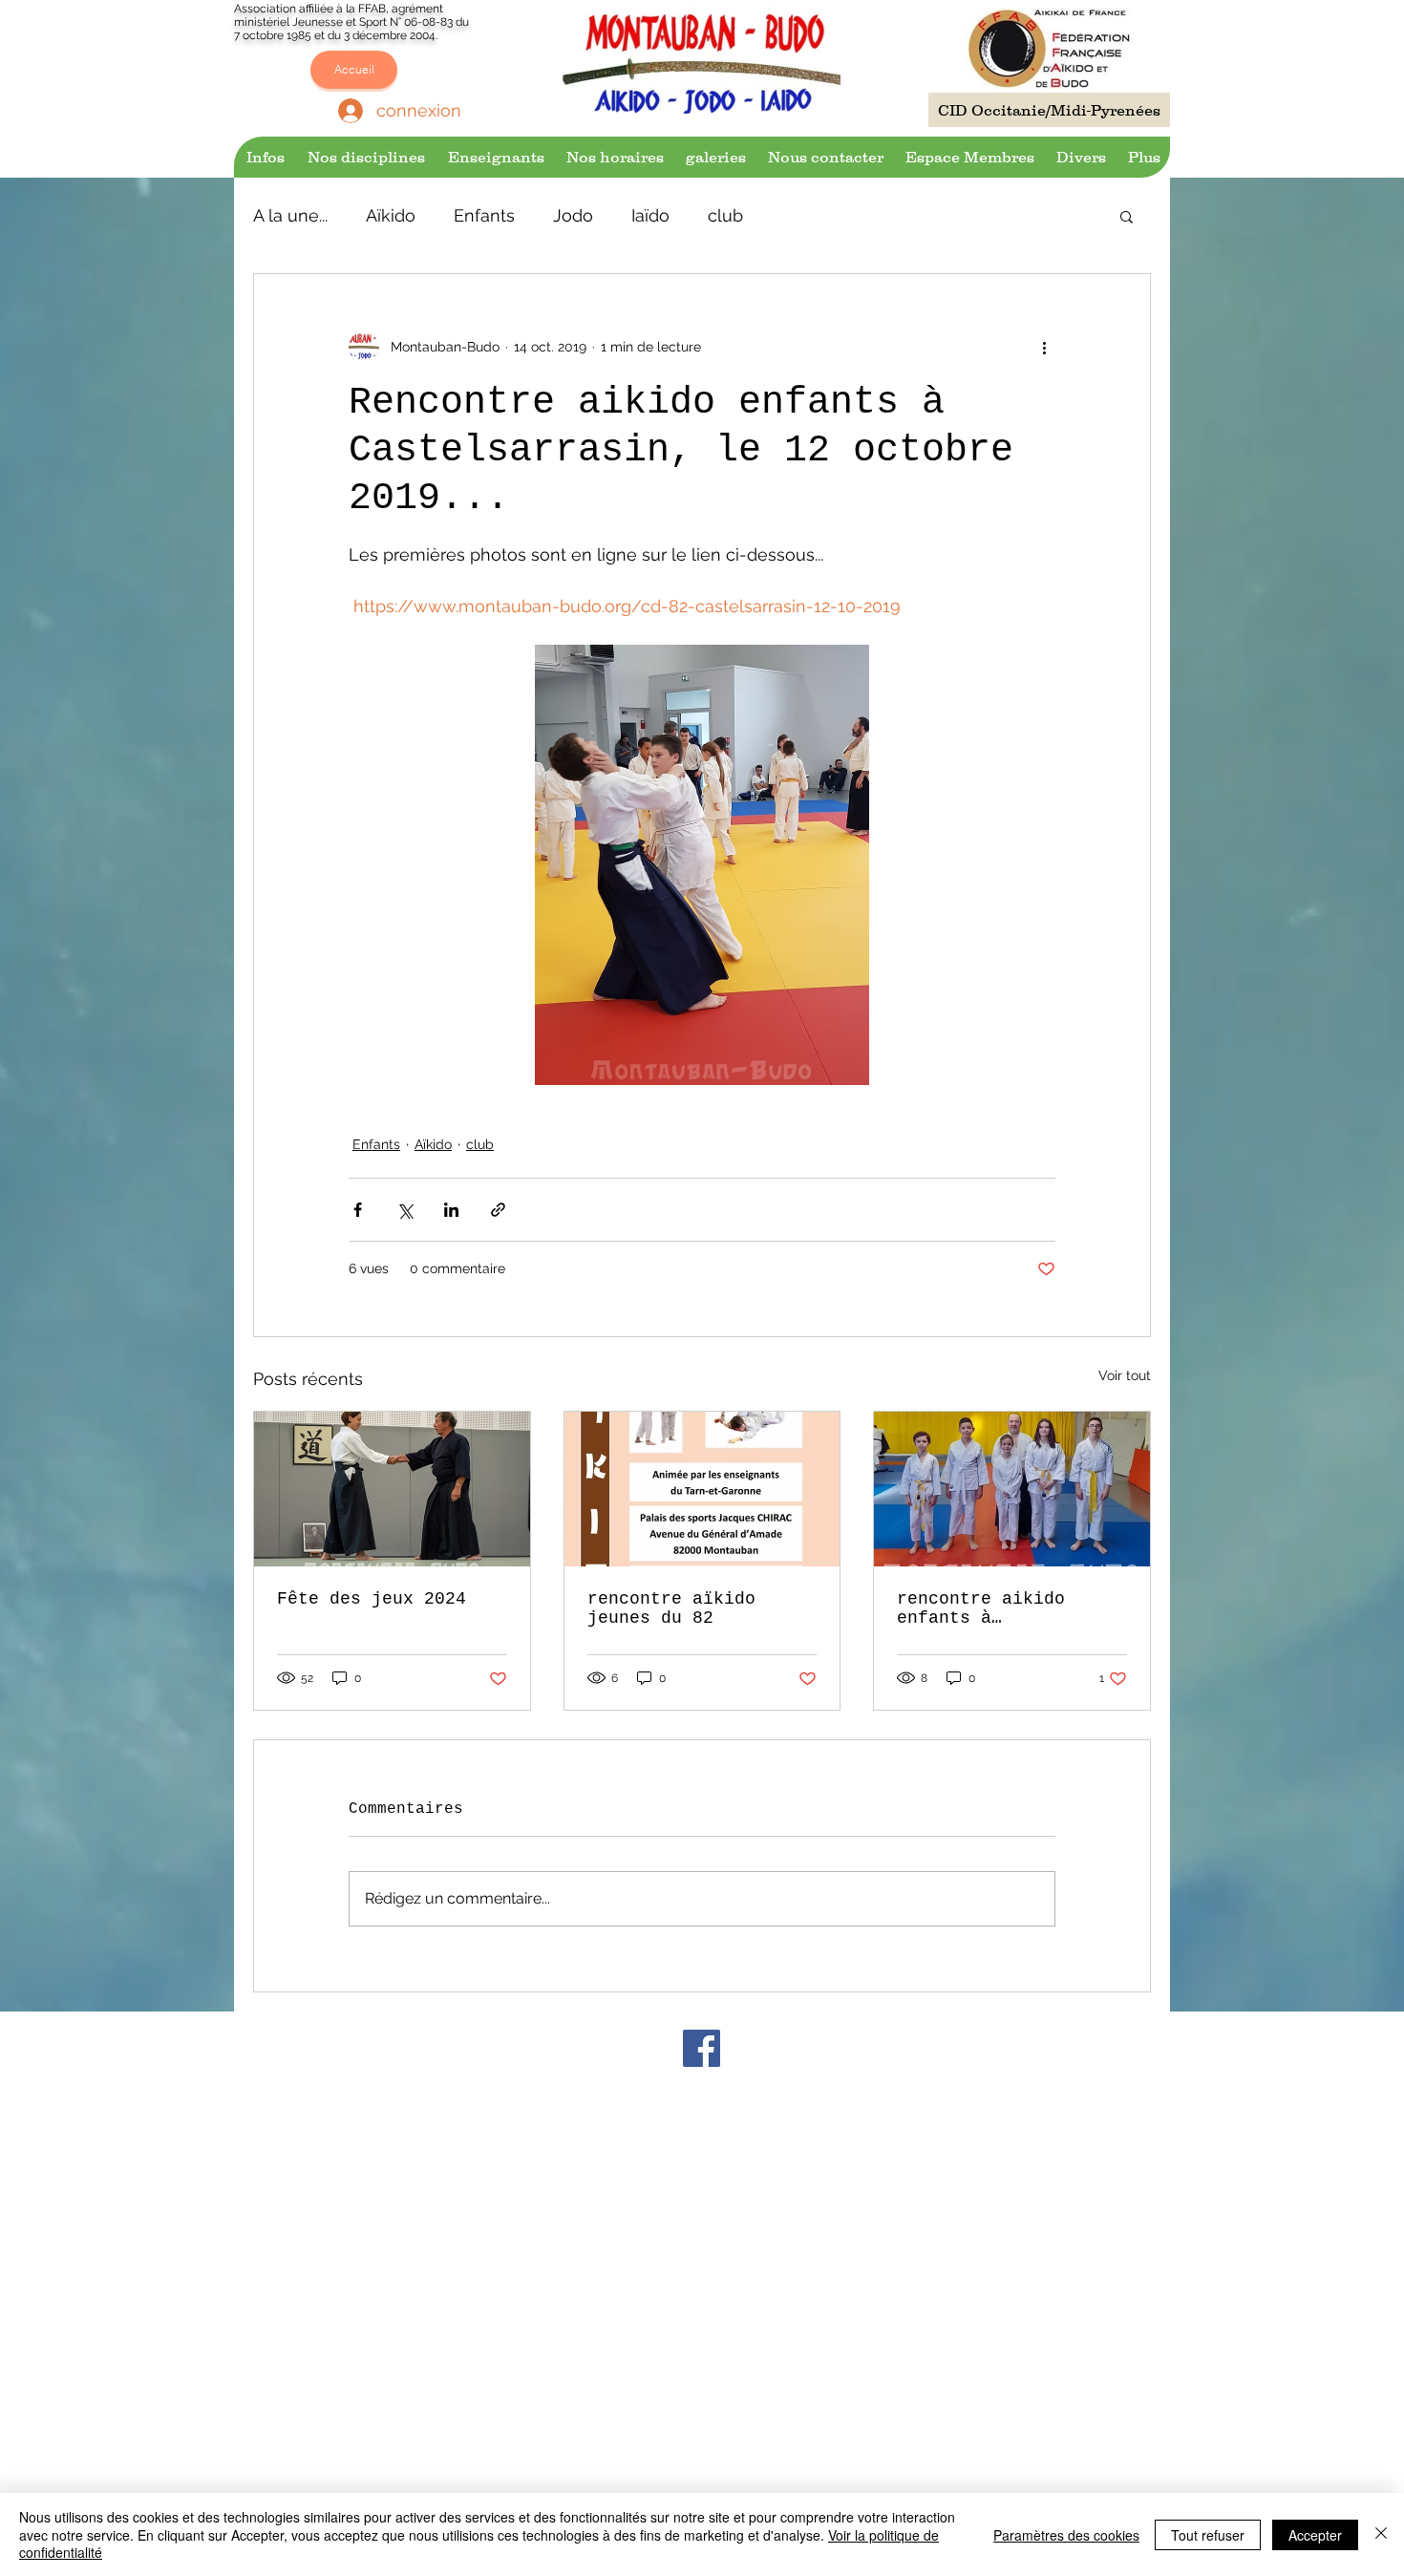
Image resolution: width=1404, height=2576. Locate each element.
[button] (264, 157)
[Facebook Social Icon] (702, 2048)
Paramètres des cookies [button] (1066, 2535)
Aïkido (391, 215)
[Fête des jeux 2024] (392, 1489)
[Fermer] (1381, 2534)
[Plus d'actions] (1044, 347)
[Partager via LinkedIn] (451, 1210)
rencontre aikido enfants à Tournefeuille (981, 1608)
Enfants (484, 215)
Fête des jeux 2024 (372, 1599)
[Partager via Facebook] (358, 1210)
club (725, 215)
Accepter (1315, 2535)
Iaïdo (650, 215)
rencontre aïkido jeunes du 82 (671, 1608)
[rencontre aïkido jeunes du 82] (702, 1489)
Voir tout (1125, 1375)
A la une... (290, 215)
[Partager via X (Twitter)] (404, 1210)
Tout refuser (1208, 2535)
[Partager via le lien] (498, 1210)
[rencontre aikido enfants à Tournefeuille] (1012, 1489)
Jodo (573, 215)
